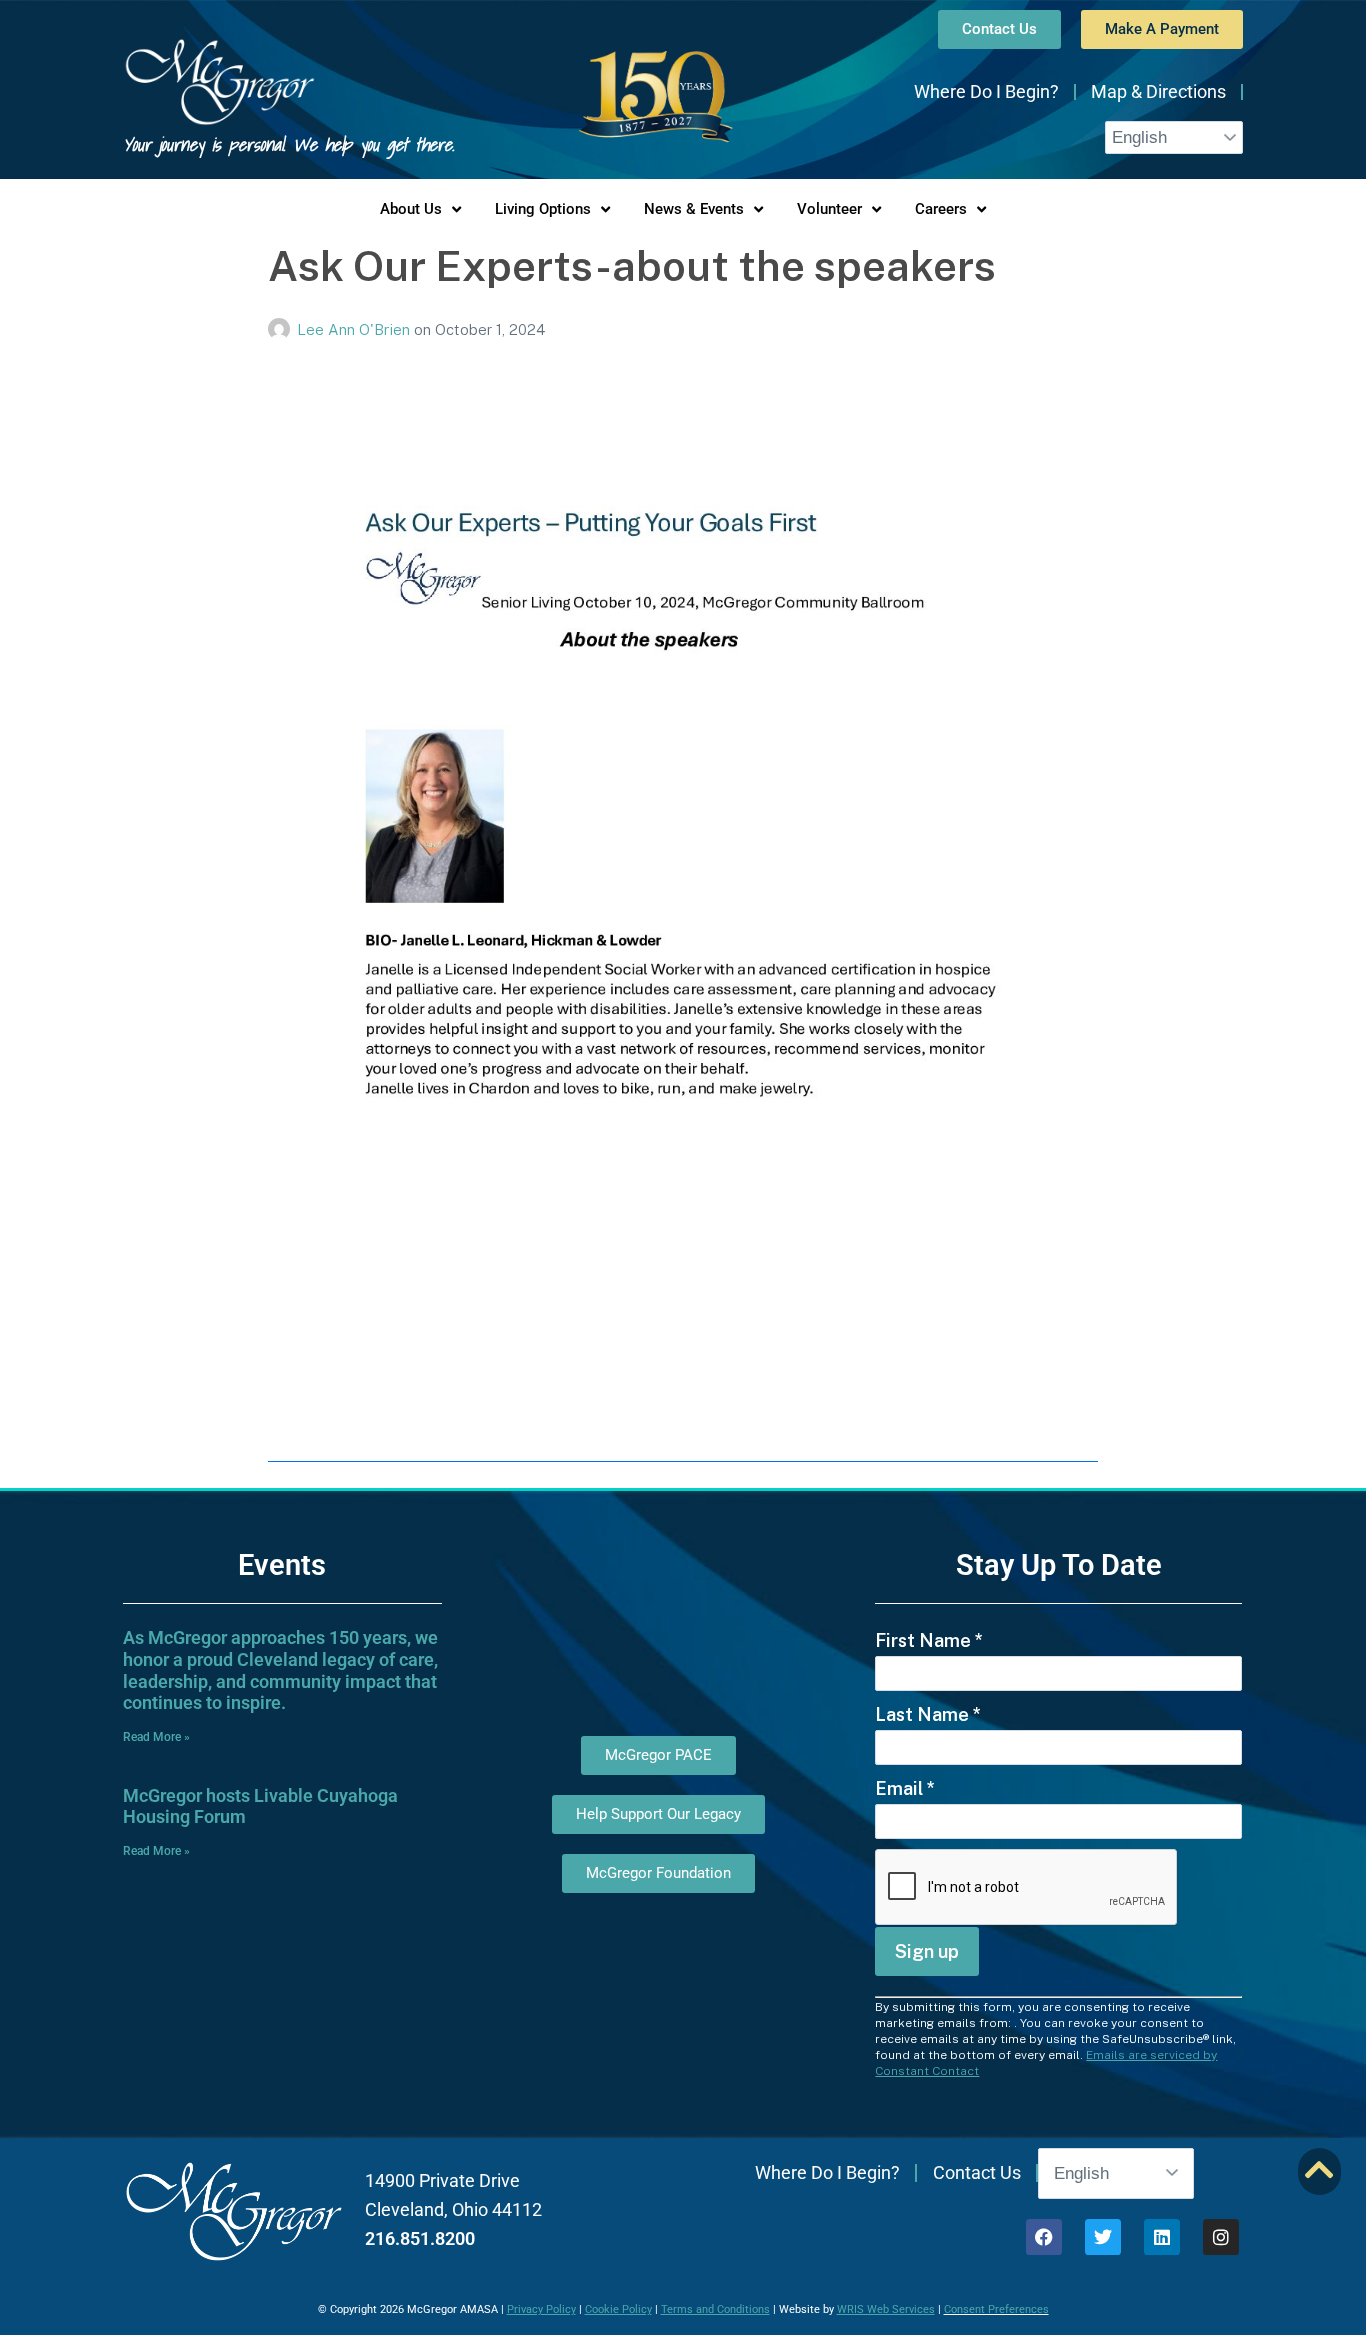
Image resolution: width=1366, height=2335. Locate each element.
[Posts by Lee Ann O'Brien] (282, 329)
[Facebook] (1044, 2237)
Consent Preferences (996, 2309)
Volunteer (829, 209)
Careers (941, 209)
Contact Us (977, 2172)
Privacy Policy (541, 2309)
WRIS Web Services (886, 2309)
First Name (929, 1640)
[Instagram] (1221, 2237)
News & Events (694, 209)
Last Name (928, 1714)
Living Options (543, 209)
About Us (411, 209)
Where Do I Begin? (986, 91)
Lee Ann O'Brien (355, 329)
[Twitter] (1103, 2237)
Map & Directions (1158, 91)
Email (905, 1788)
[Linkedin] (1162, 2237)
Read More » (156, 1737)
